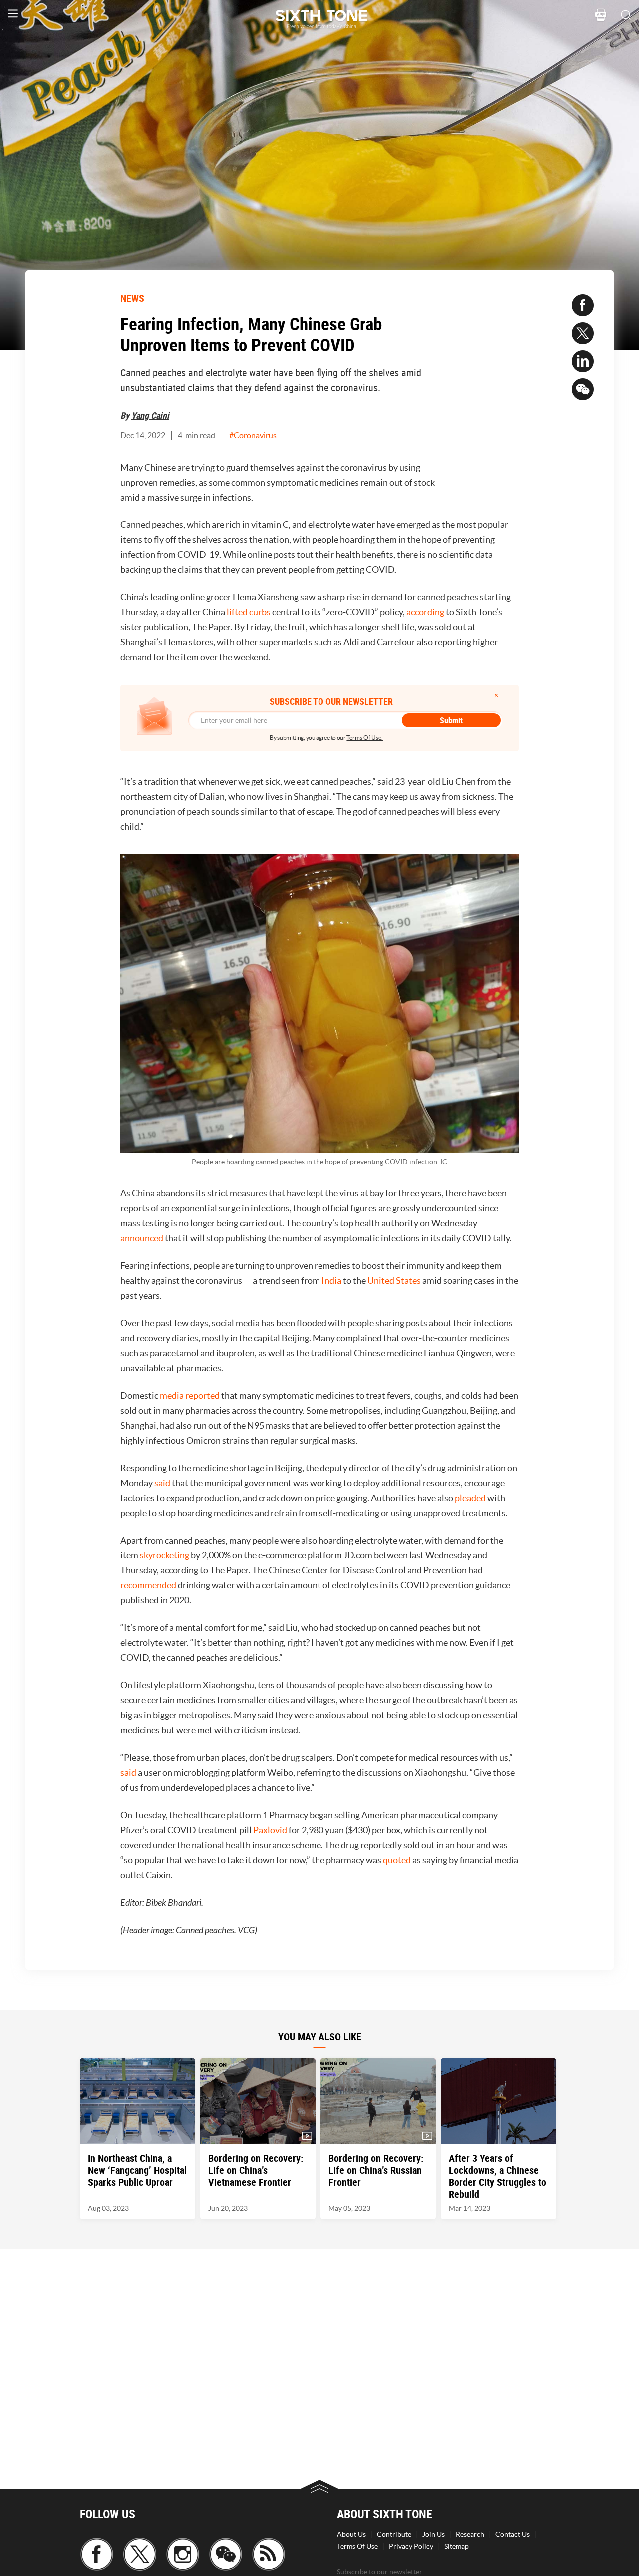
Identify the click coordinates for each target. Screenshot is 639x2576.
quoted (397, 1860)
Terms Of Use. (365, 738)
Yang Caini (150, 415)
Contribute (394, 2534)
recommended (148, 1585)
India (331, 1281)
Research (470, 2534)
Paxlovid (270, 1830)
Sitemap (457, 2546)
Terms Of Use (357, 2546)
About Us (351, 2534)
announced (142, 1238)
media (172, 1395)
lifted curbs (249, 612)
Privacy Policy (411, 2546)
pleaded (470, 1498)
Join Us (434, 2534)
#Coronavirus (253, 435)
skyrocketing (164, 1555)
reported (202, 1395)
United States (394, 1281)
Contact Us (512, 2534)
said (162, 1483)
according (425, 612)
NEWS (132, 298)
